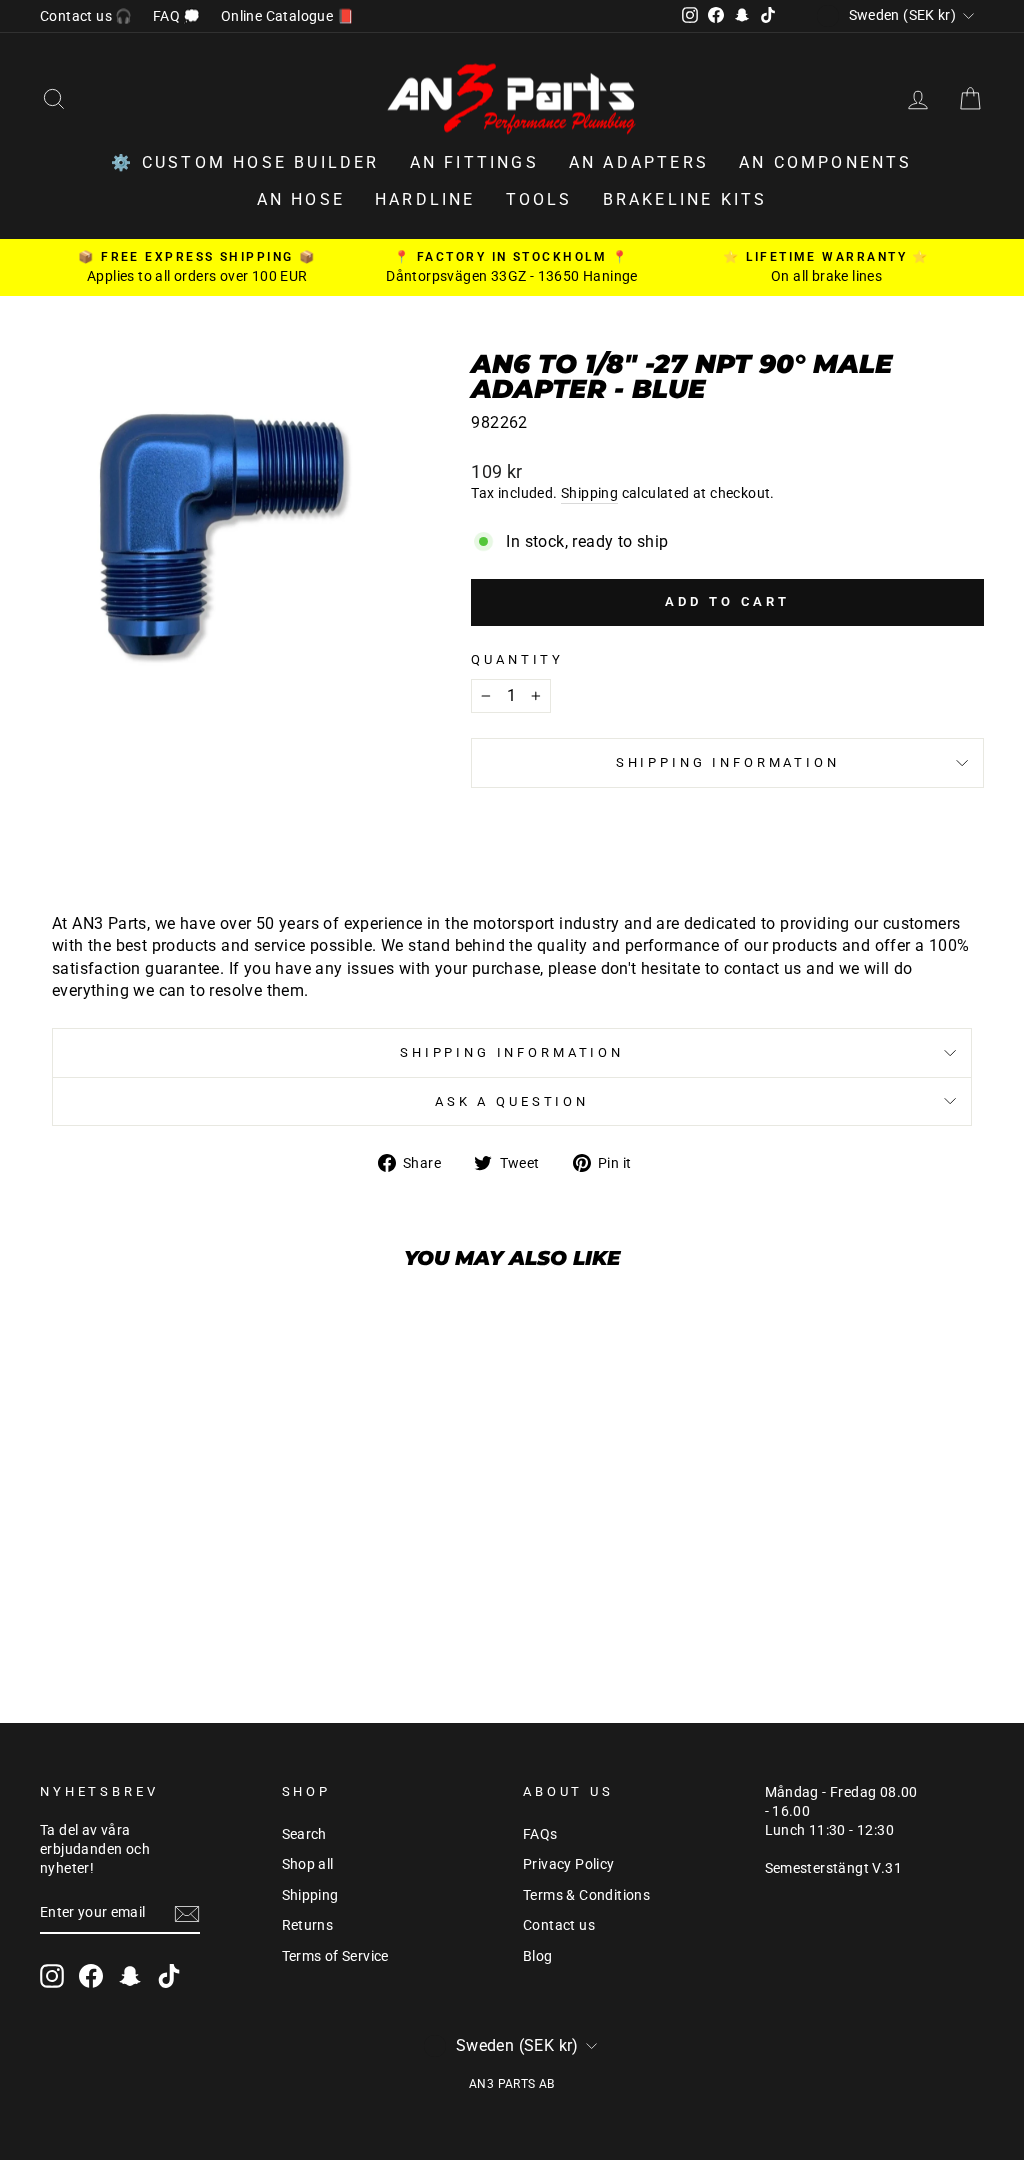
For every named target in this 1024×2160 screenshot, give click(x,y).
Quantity (517, 659)
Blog (538, 1956)
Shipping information (728, 762)
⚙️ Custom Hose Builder (245, 162)
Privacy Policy (569, 1864)
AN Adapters (639, 162)
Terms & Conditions (586, 1895)
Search (304, 1834)
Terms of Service (335, 1956)
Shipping (589, 493)
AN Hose (301, 199)
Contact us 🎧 (86, 16)
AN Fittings (474, 162)
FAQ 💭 (177, 16)
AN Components (826, 162)
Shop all (308, 1864)
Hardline (425, 199)
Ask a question (512, 1101)
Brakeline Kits (685, 199)
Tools (539, 199)
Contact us (559, 1925)
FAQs (540, 1834)
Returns (308, 1925)
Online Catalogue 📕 (287, 16)
